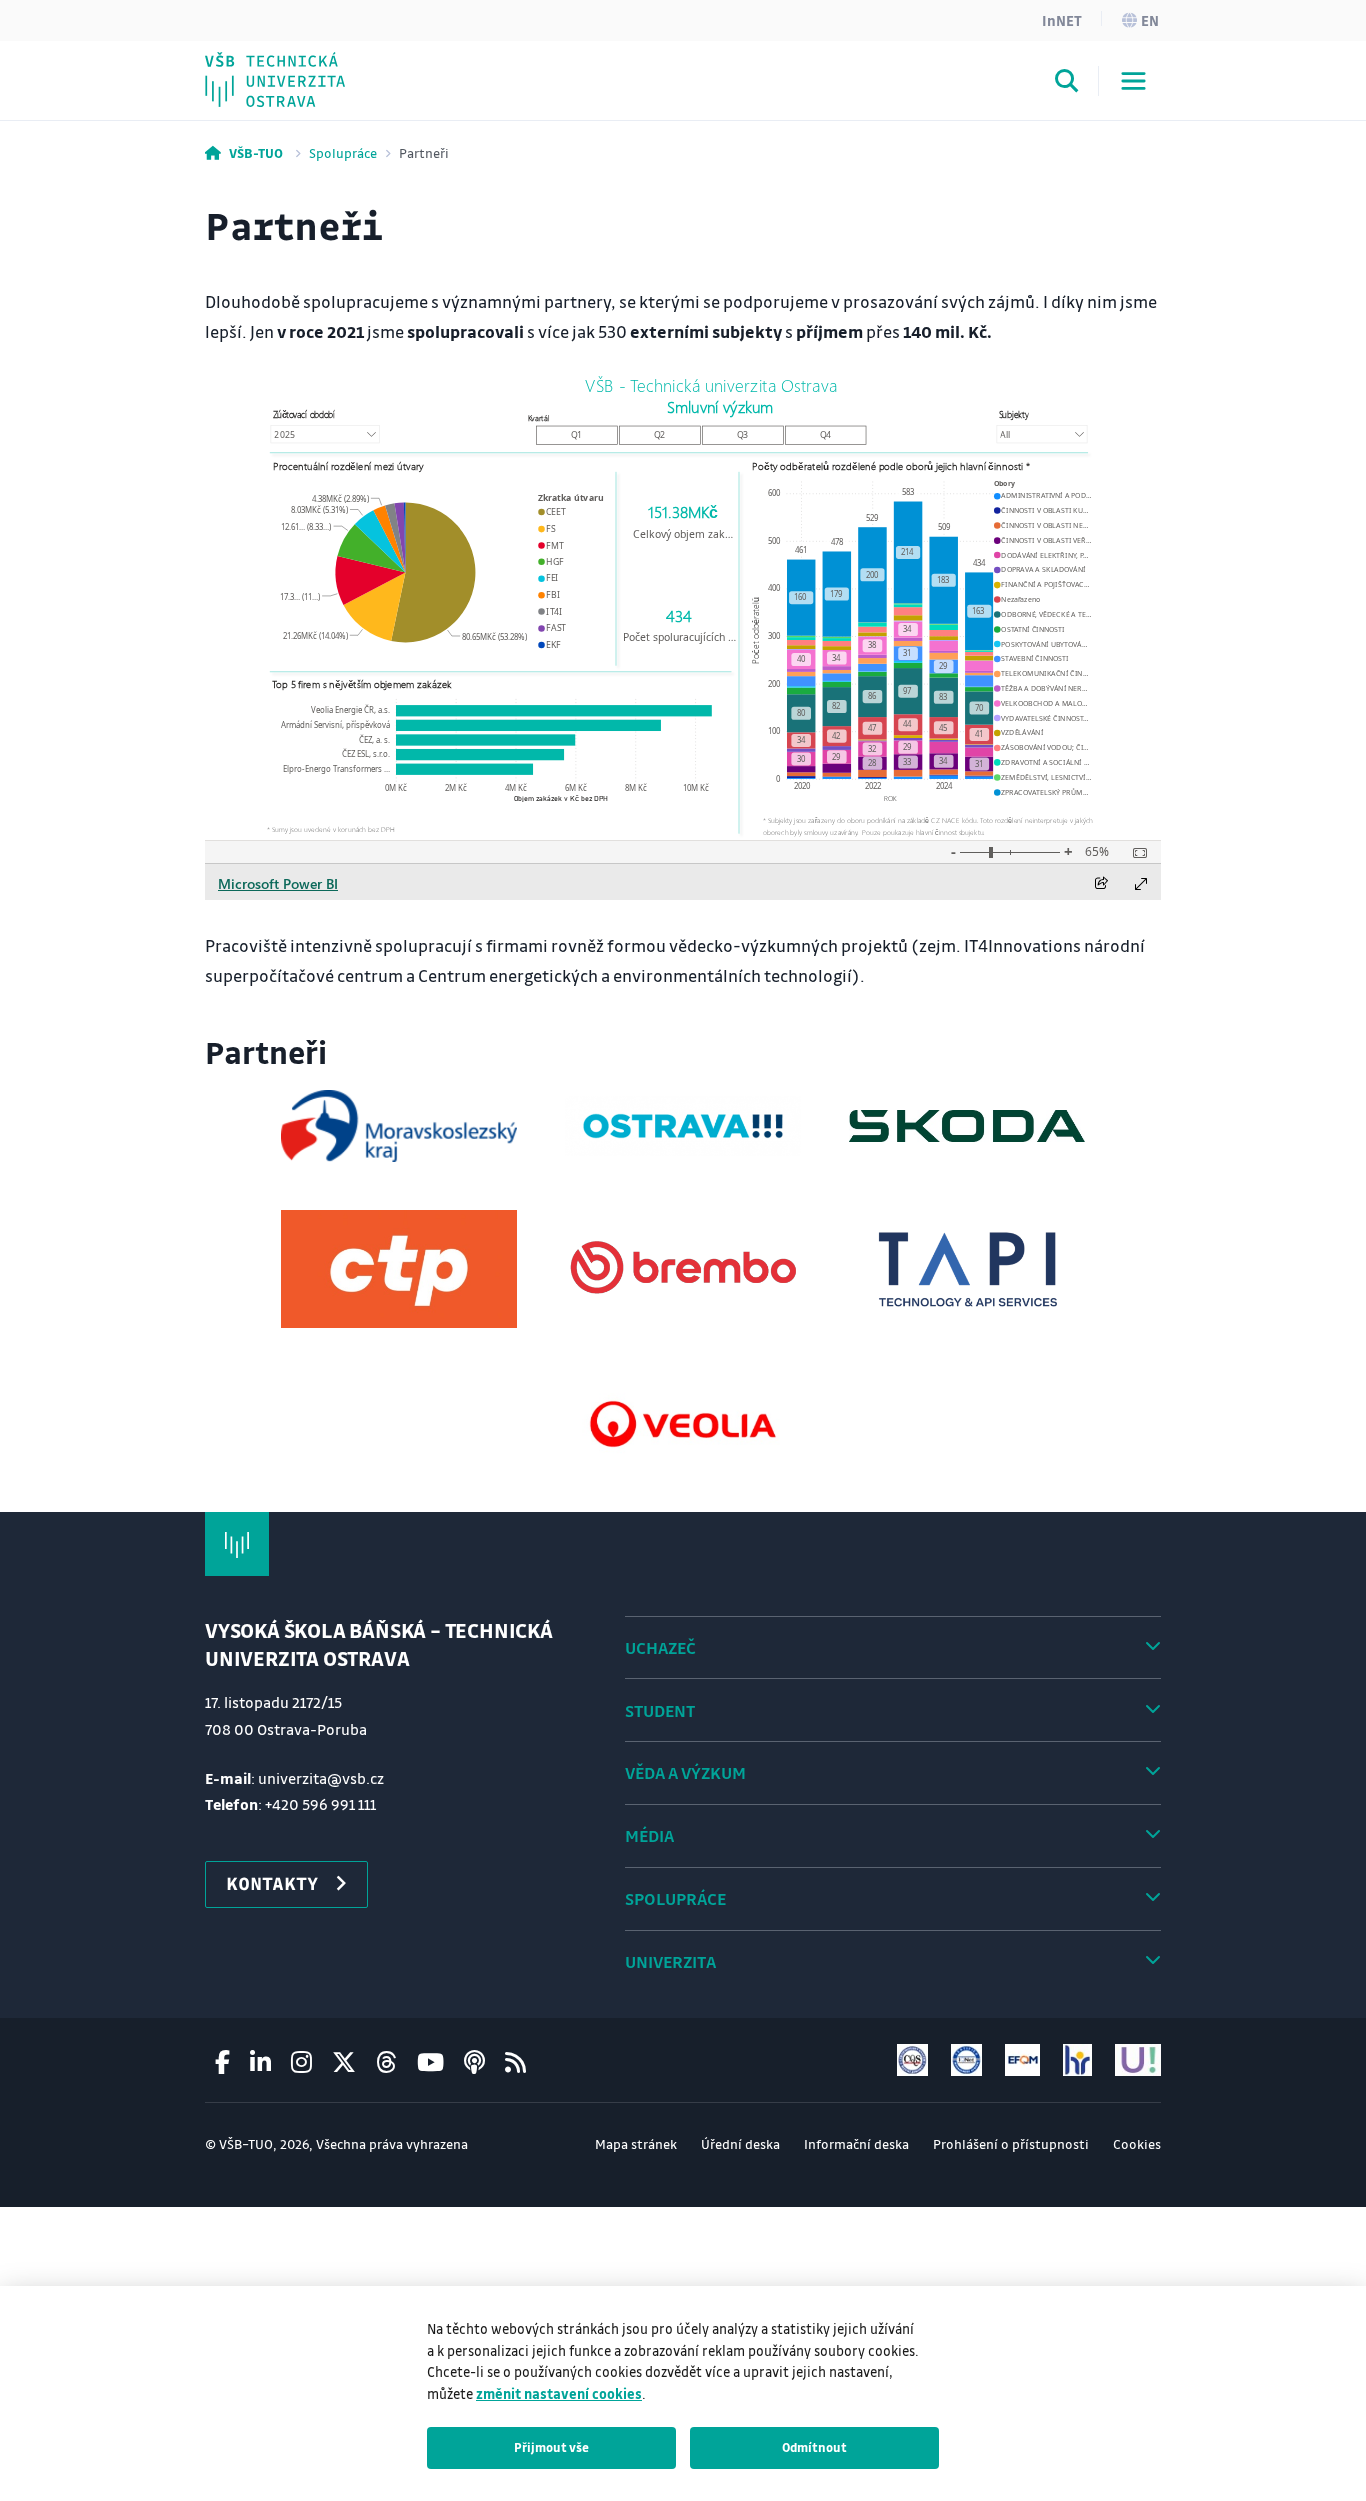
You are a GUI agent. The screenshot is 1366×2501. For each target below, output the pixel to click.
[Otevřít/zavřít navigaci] (1133, 81)
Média (649, 1835)
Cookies (1137, 2143)
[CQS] (912, 2059)
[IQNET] (966, 2059)
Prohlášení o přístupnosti (1011, 2143)
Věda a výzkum (685, 1772)
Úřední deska (740, 2143)
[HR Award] (1078, 2059)
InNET (1062, 20)
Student (660, 1710)
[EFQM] (1022, 2059)
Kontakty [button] (272, 1883)
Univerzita (670, 1961)
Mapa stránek (636, 2143)
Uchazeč (660, 1647)
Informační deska (856, 2143)
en (1150, 20)
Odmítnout (814, 2447)
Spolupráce (343, 152)
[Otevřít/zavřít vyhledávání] (1067, 84)
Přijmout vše (551, 2447)
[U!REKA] (1138, 2059)
